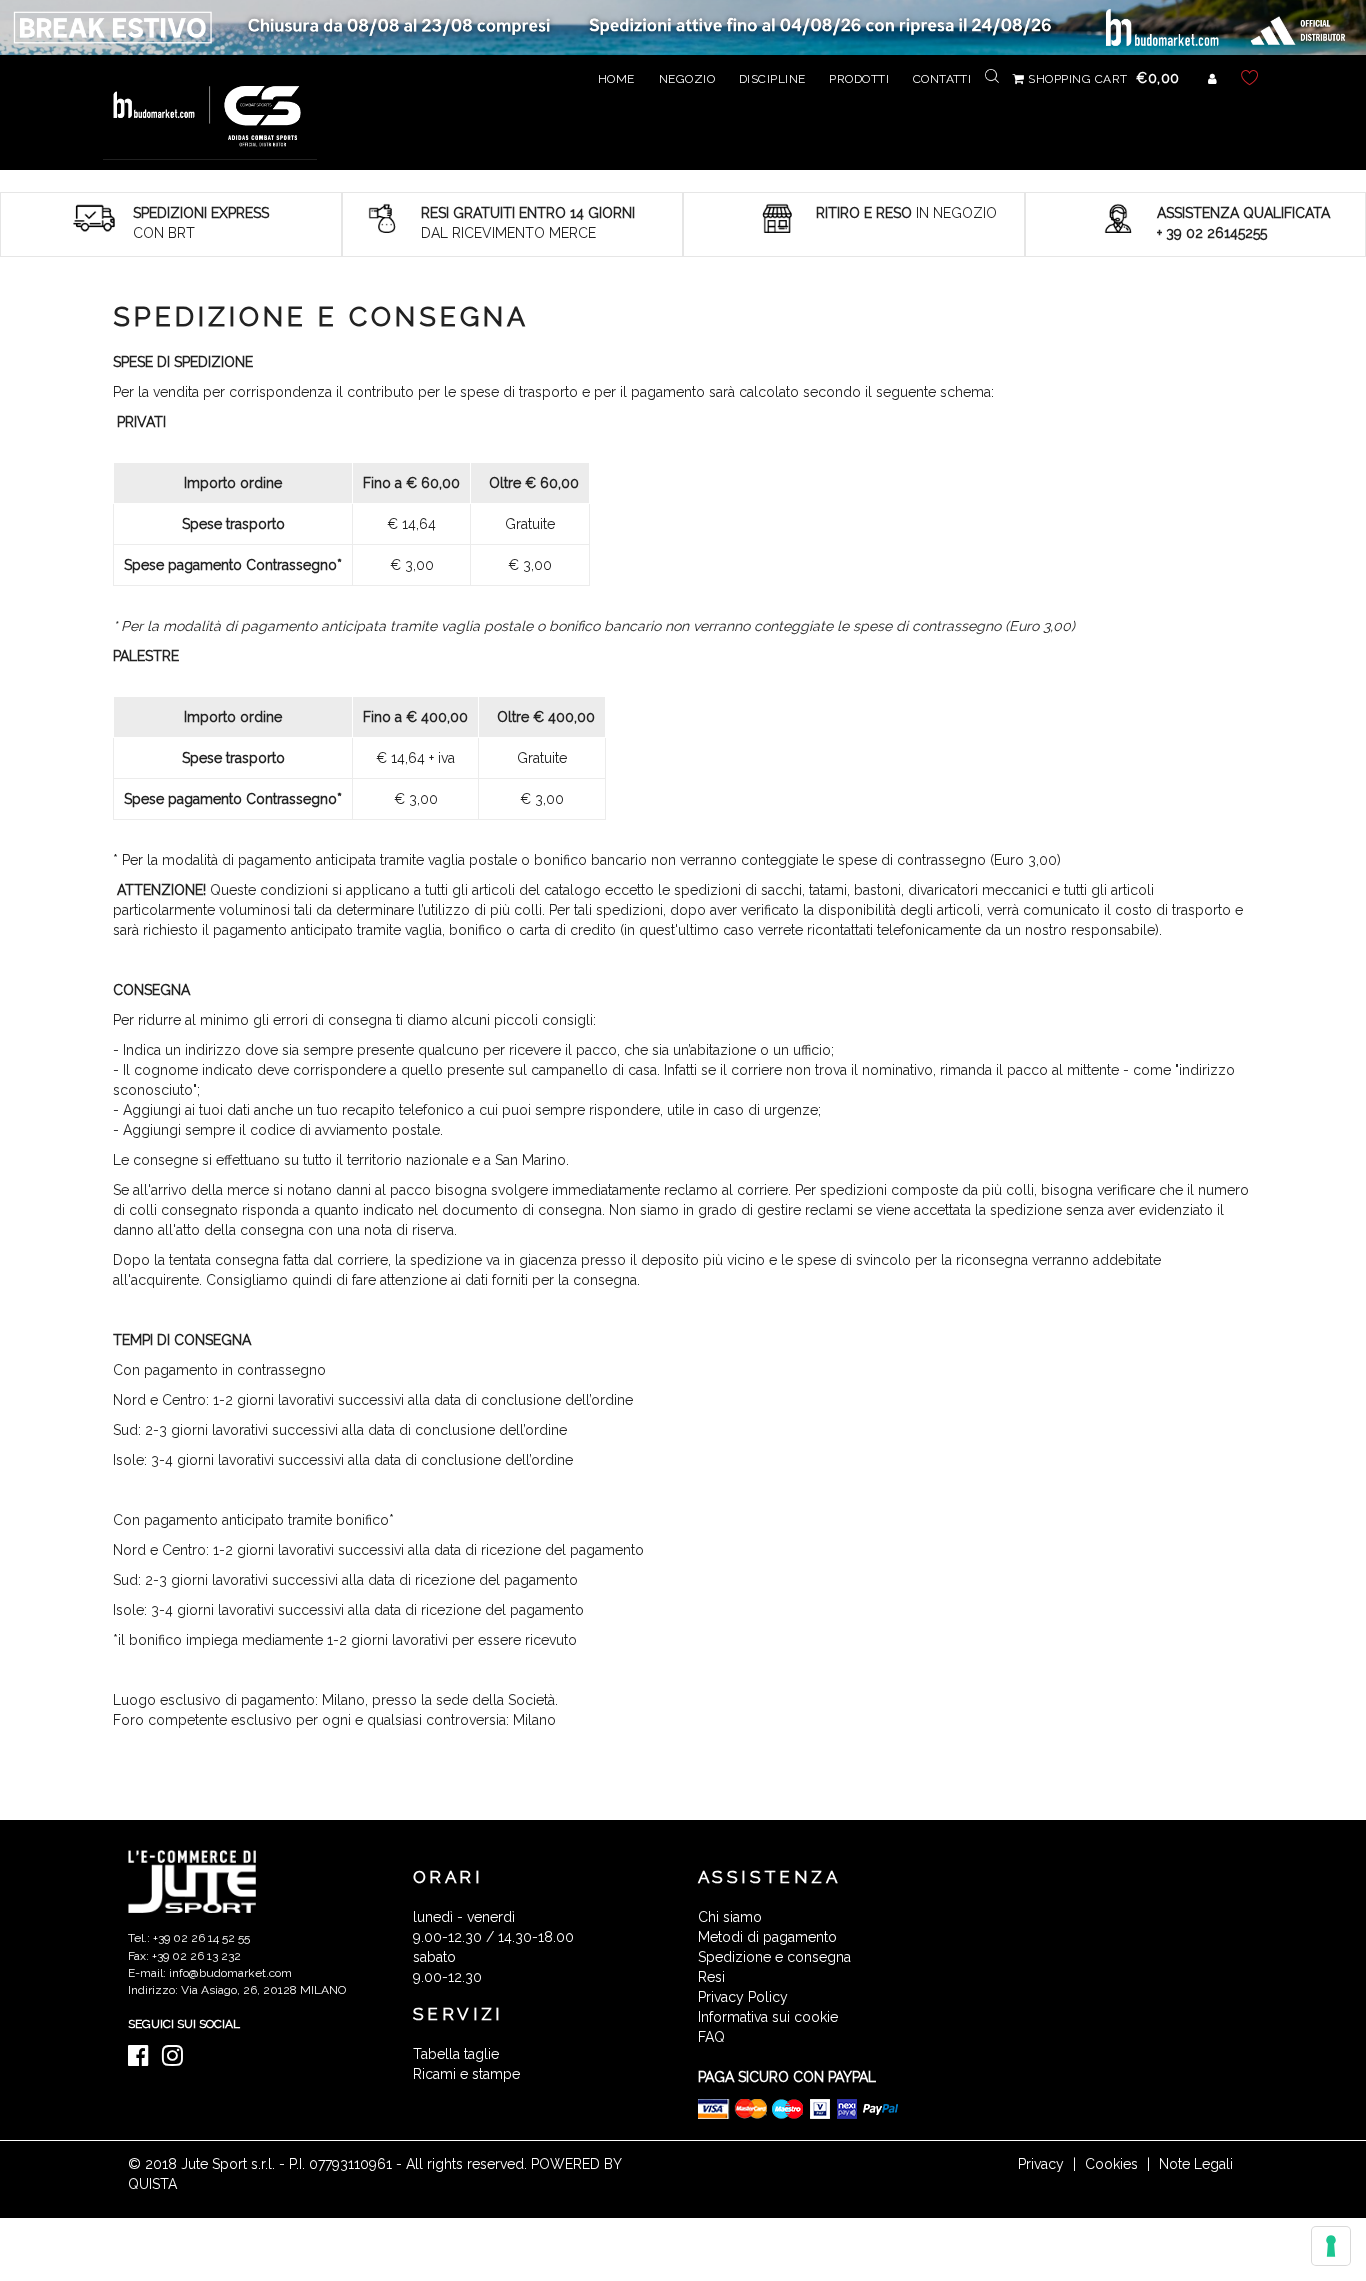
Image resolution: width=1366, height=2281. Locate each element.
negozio (687, 79)
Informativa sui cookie (768, 2017)
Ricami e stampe (466, 2074)
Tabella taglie (456, 2054)
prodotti (859, 79)
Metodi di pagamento (767, 1937)
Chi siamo (730, 1917)
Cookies (1111, 2164)
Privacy (1041, 2164)
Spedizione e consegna (774, 1957)
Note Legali (1196, 2164)
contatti (942, 79)
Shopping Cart (1102, 79)
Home (616, 79)
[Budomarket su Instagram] (177, 2060)
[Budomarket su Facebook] (143, 2060)
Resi (711, 1977)
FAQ (711, 2037)
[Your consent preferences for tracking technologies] (1331, 2246)
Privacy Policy (743, 1997)
